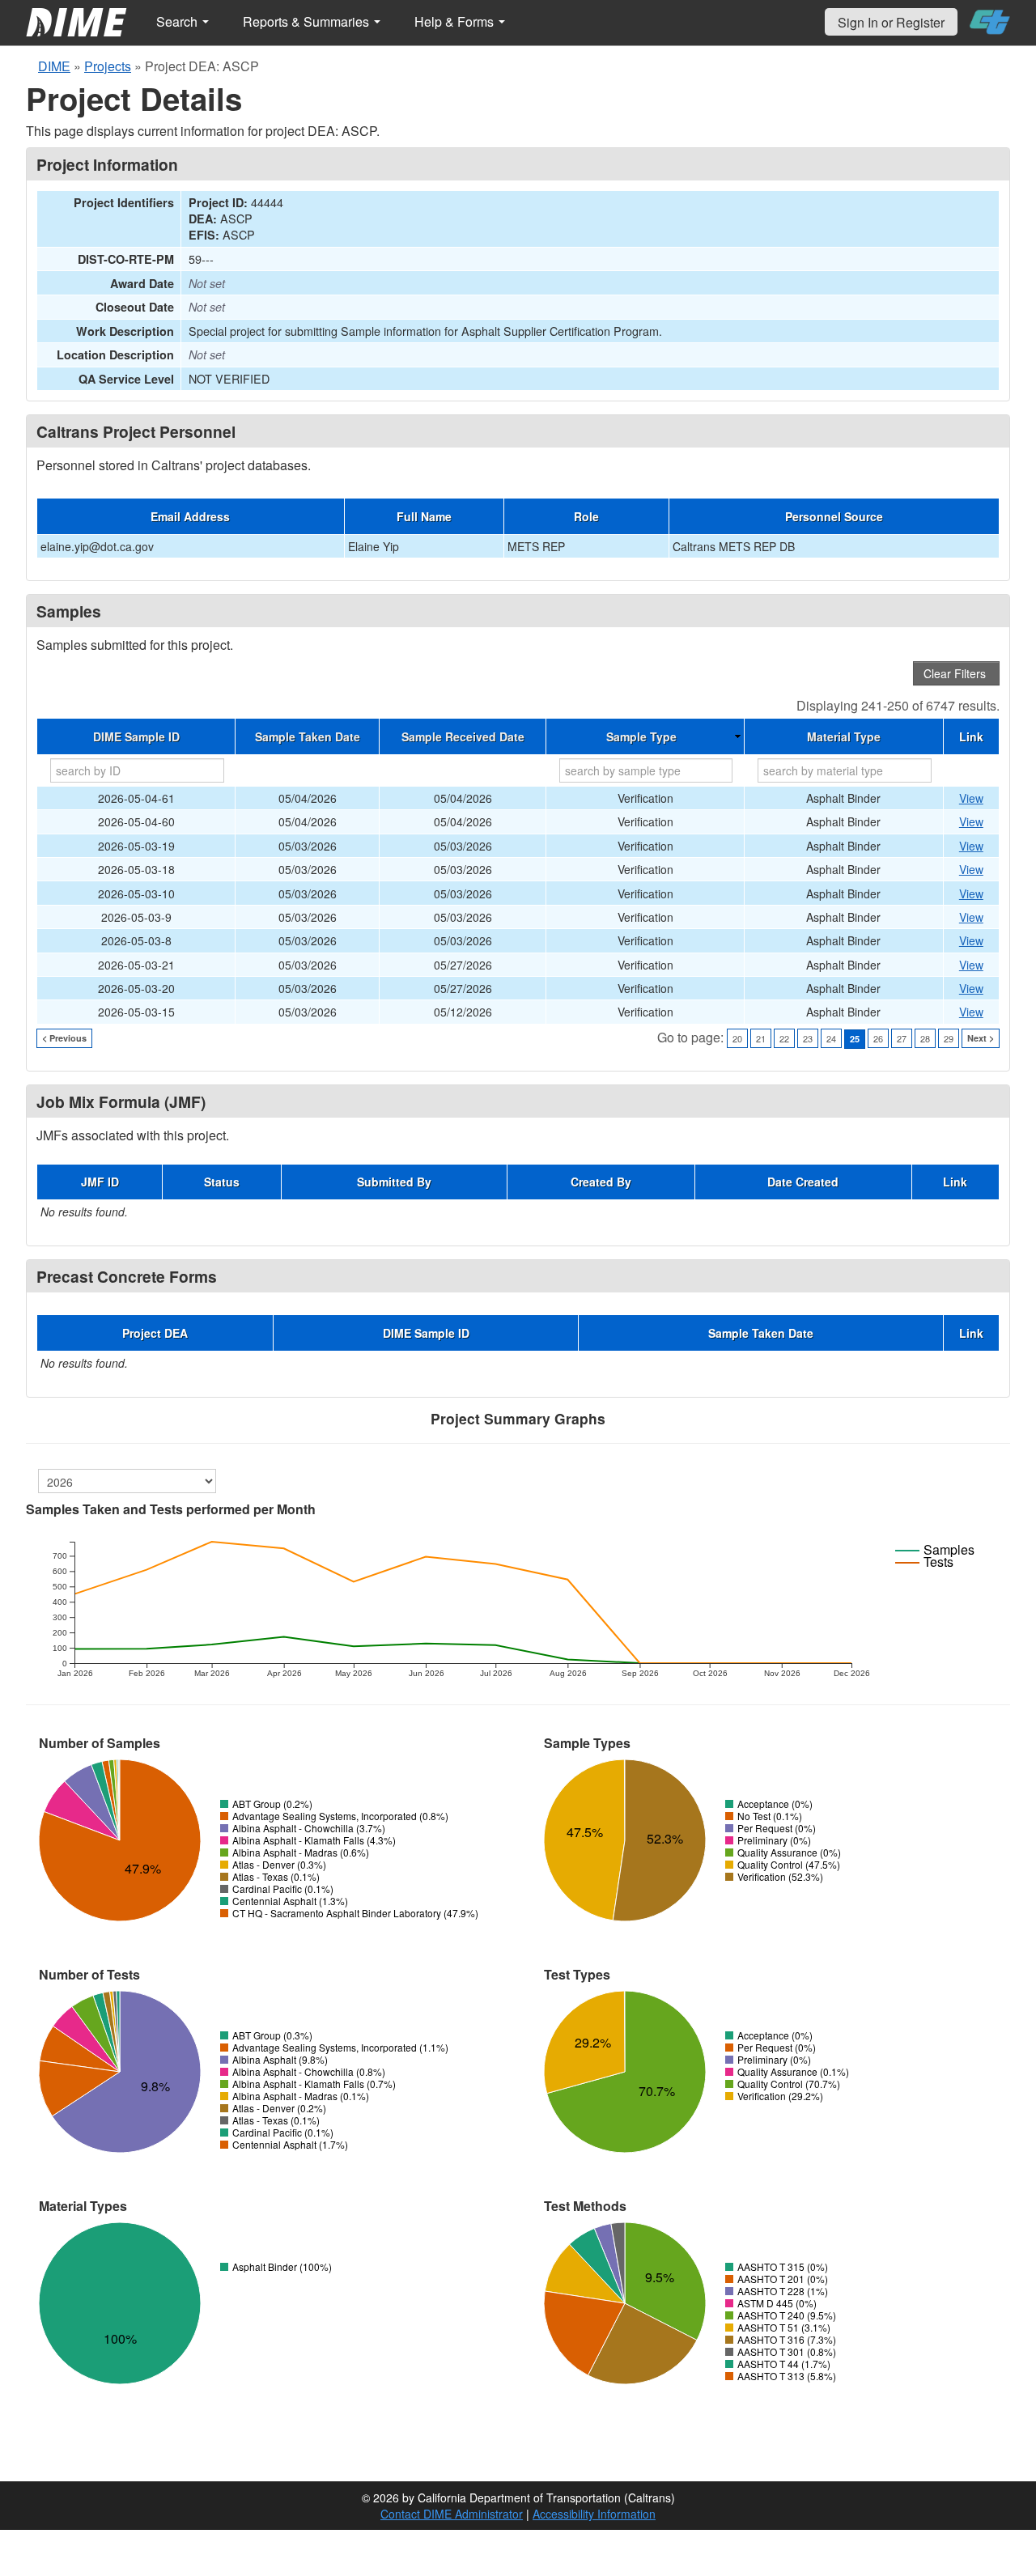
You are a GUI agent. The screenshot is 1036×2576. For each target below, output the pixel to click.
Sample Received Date (463, 736)
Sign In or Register (891, 22)
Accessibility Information (594, 2514)
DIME (54, 66)
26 (878, 1038)
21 (761, 1038)
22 (784, 1038)
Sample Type (641, 736)
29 (949, 1038)
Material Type (844, 736)
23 (808, 1038)
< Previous (64, 1038)
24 (831, 1038)
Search (178, 21)
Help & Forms (456, 21)
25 (855, 1039)
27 (902, 1038)
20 (737, 1038)
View (971, 798)
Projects (108, 66)
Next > (981, 1038)
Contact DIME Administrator (452, 2514)
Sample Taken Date (308, 736)
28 (925, 1038)
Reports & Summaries (308, 21)
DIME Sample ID (136, 736)
